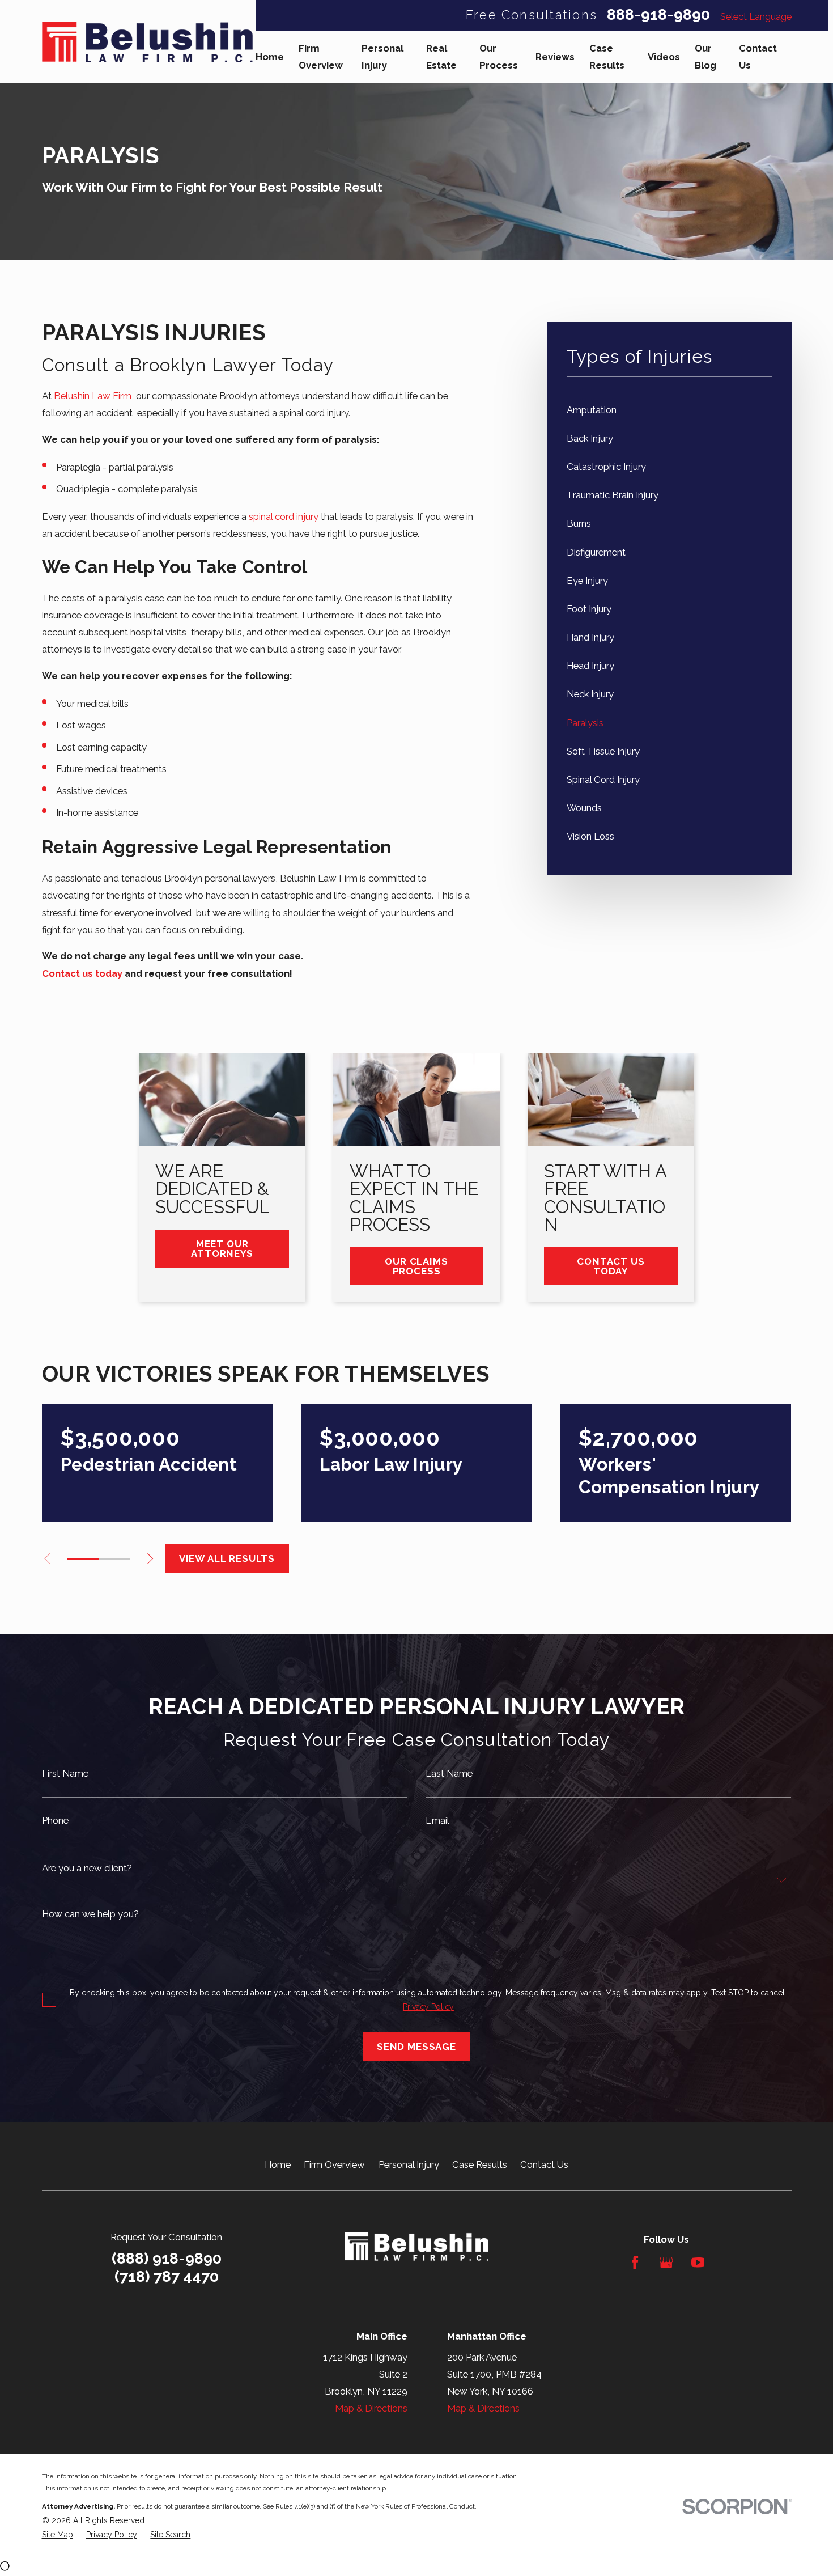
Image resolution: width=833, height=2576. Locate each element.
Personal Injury (409, 2164)
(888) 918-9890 (167, 2258)
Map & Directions (371, 2408)
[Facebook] (635, 2262)
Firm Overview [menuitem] (321, 57)
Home (278, 2164)
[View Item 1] (83, 1559)
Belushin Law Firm (93, 396)
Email (437, 1821)
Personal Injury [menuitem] (382, 57)
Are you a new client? (87, 1868)
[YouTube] (698, 2262)
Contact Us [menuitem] (758, 57)
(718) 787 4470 (167, 2277)
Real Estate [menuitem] (441, 57)
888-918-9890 (658, 15)
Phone (55, 1821)
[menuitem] (669, 410)
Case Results (480, 2164)
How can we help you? (90, 1914)
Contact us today (82, 973)
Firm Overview (334, 2164)
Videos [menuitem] (664, 57)
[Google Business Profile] (666, 2262)
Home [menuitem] (270, 57)
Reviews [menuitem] (555, 57)
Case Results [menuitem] (607, 57)
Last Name (449, 1774)
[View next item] (150, 1558)
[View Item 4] (114, 1559)
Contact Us (544, 2164)
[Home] (147, 42)
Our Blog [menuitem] (705, 57)
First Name (65, 1774)
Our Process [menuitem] (499, 57)
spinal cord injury (284, 516)
